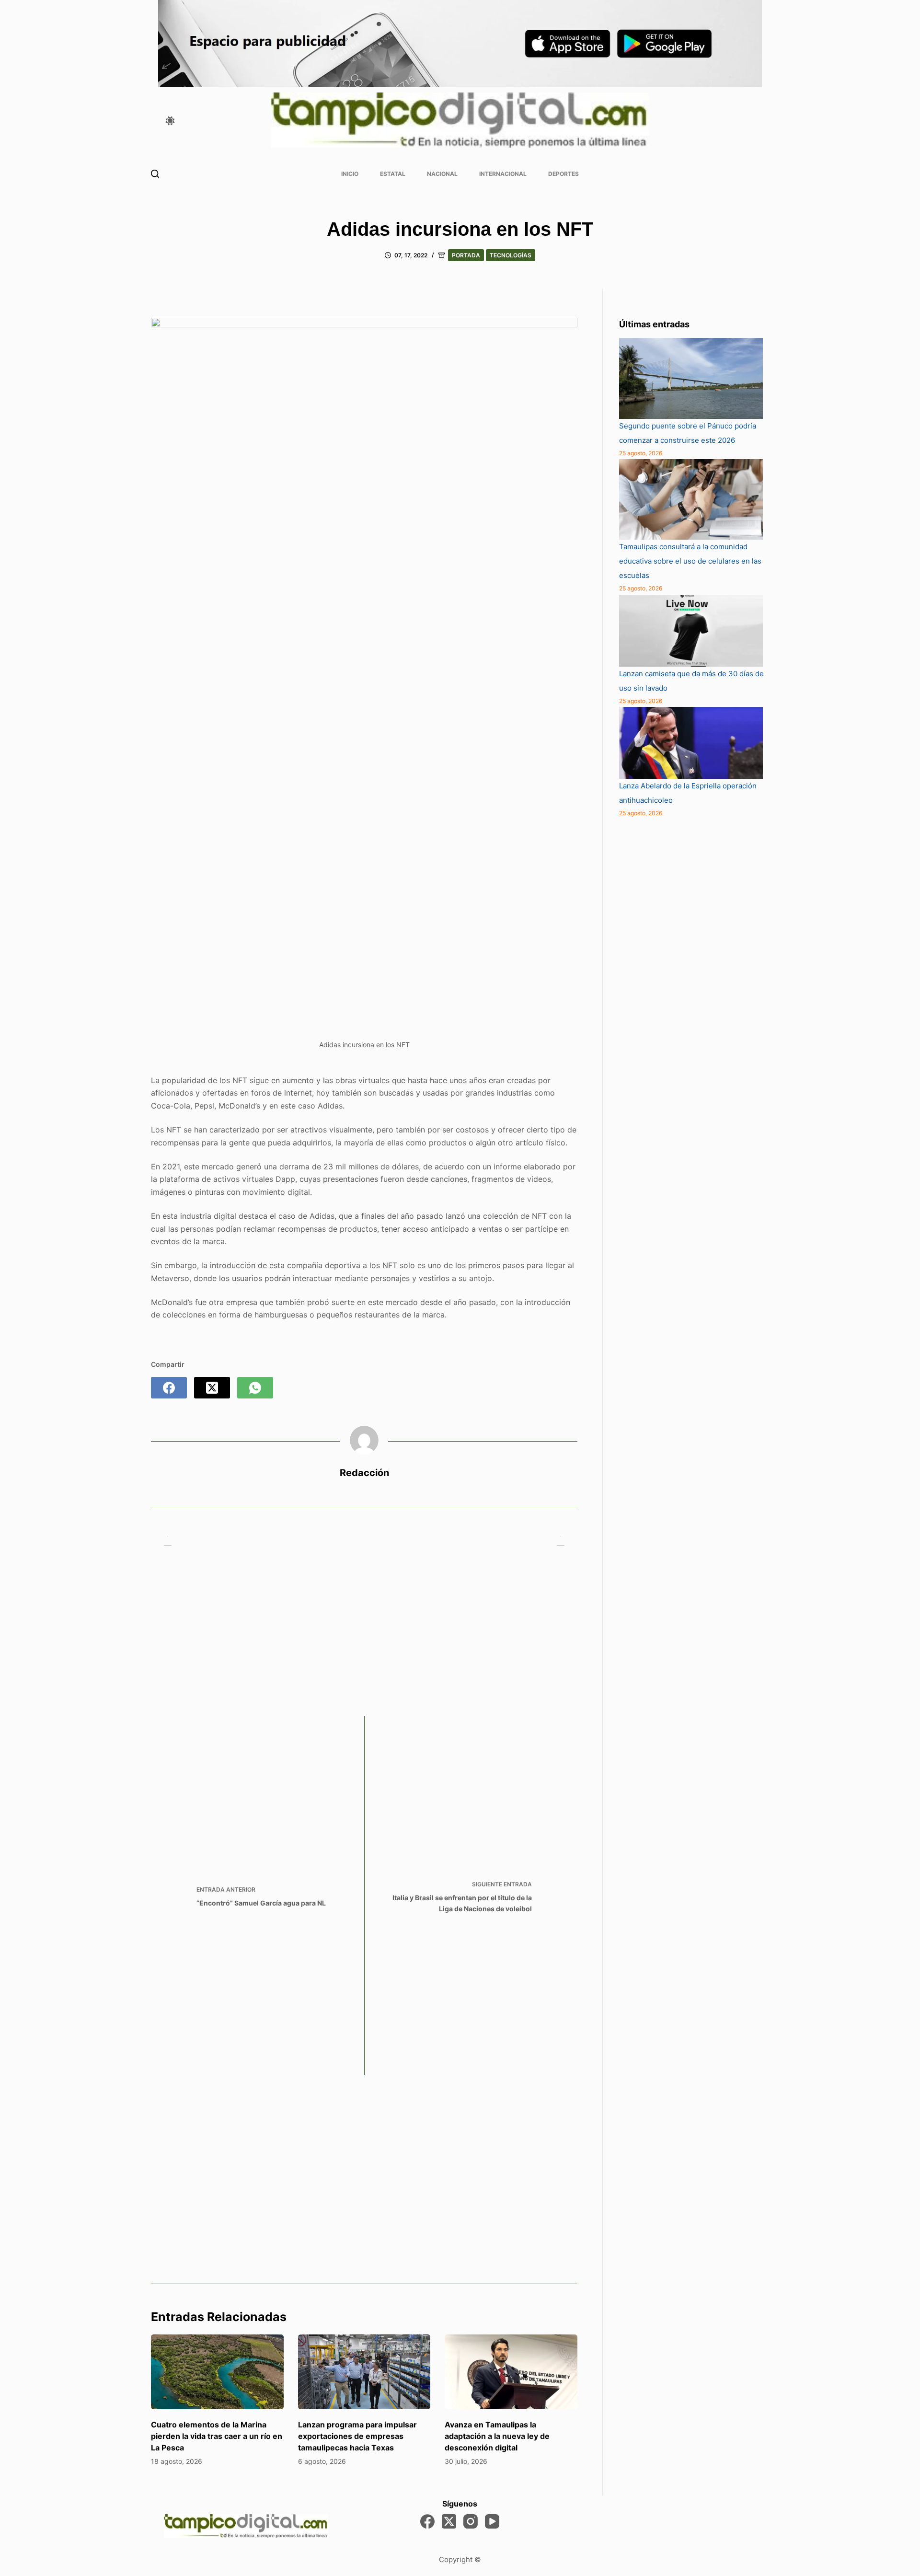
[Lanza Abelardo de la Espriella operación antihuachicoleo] (691, 743)
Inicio (350, 174)
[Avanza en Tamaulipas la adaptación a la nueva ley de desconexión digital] (511, 2372)
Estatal (393, 174)
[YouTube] (492, 2521)
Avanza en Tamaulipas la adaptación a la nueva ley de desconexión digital (497, 2436)
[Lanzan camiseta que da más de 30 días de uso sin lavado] (691, 631)
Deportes (563, 174)
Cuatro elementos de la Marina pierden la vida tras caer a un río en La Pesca (217, 2436)
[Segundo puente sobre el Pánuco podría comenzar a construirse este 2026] (691, 378)
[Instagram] (471, 2521)
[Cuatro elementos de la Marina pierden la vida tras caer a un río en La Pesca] (217, 2372)
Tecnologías (511, 255)
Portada (466, 255)
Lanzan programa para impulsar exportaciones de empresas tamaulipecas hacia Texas (357, 2436)
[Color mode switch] (170, 121)
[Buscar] (155, 174)
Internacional (503, 174)
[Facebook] (169, 1388)
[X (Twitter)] (212, 1388)
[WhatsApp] (255, 1388)
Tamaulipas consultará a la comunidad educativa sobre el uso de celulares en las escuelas (690, 561)
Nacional (442, 174)
